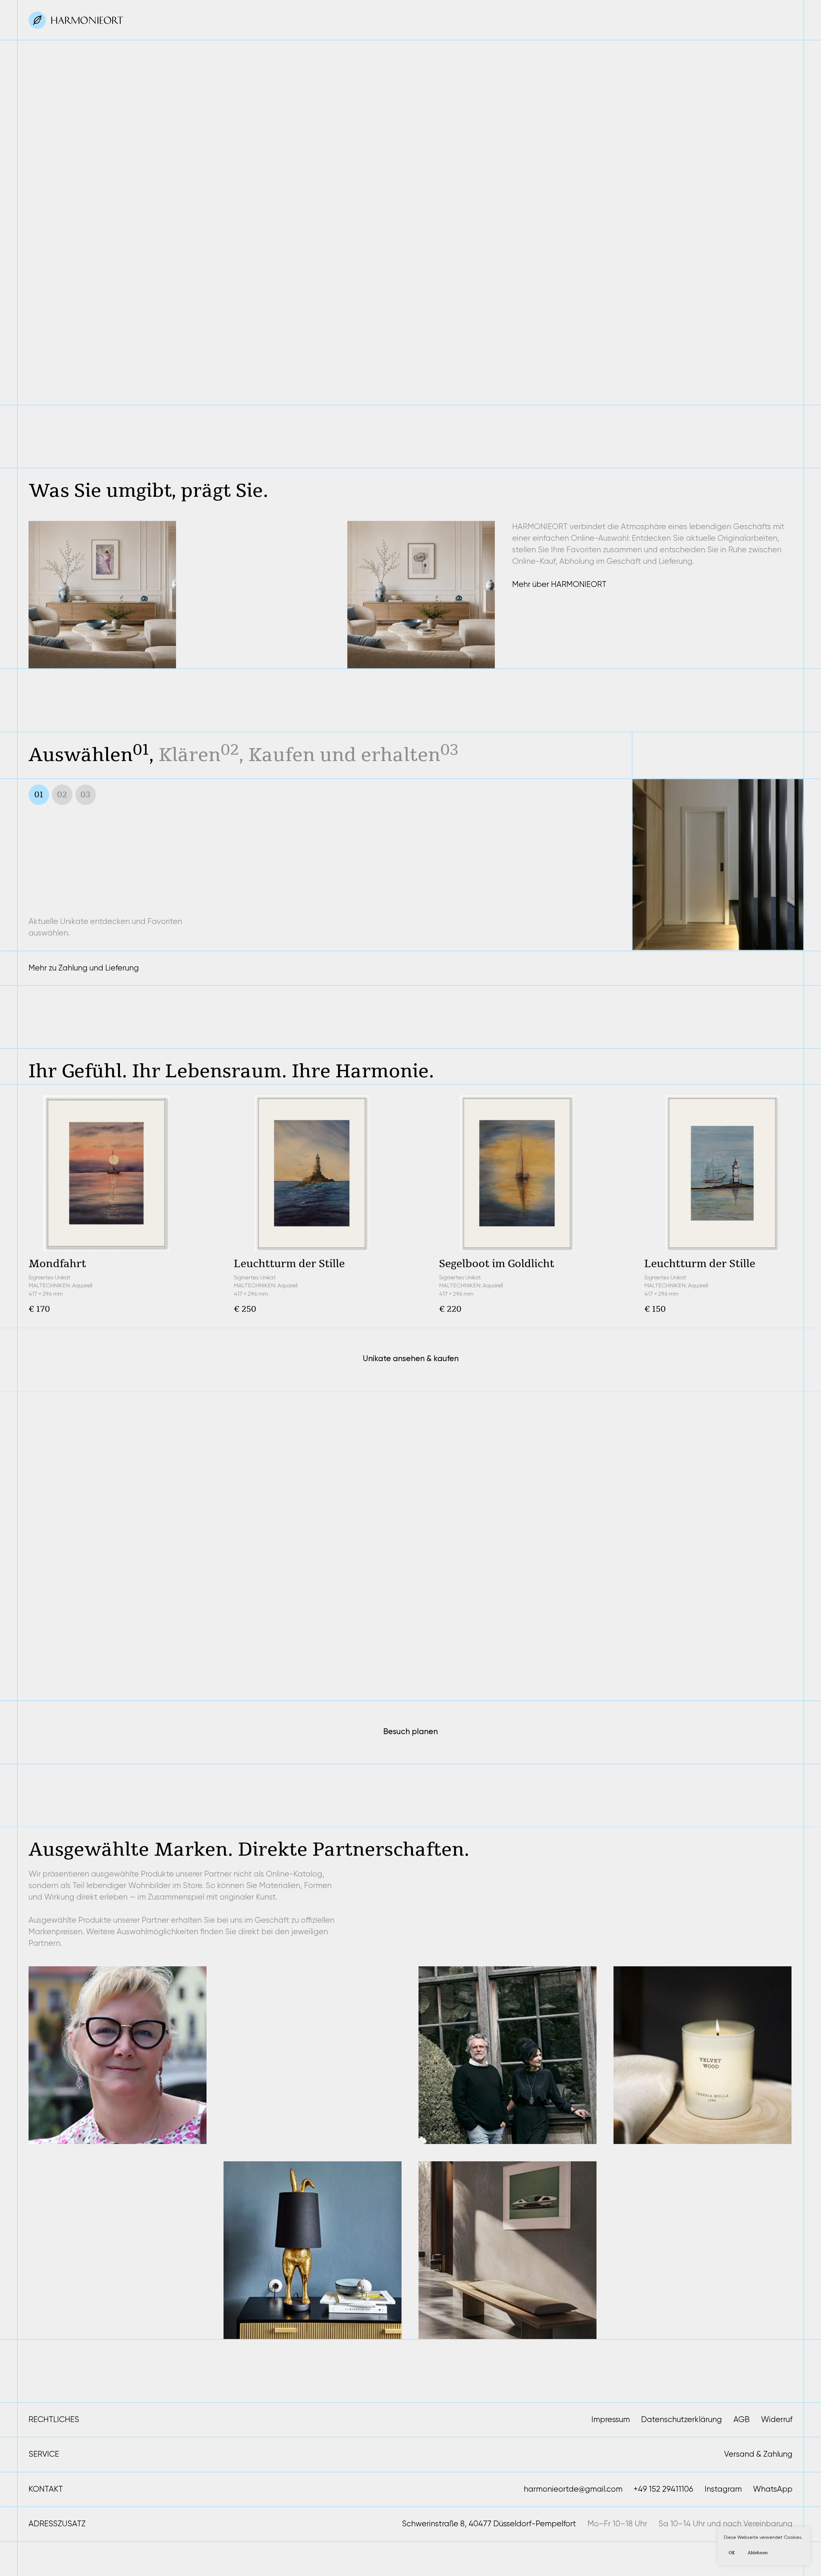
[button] (171, 380)
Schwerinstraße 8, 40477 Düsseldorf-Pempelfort (489, 2524)
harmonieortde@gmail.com (573, 2489)
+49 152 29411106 (663, 2489)
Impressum (611, 2419)
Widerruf (777, 2419)
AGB (742, 2419)
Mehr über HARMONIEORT (559, 584)
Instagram (723, 2489)
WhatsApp (773, 2489)
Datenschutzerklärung (681, 2419)
